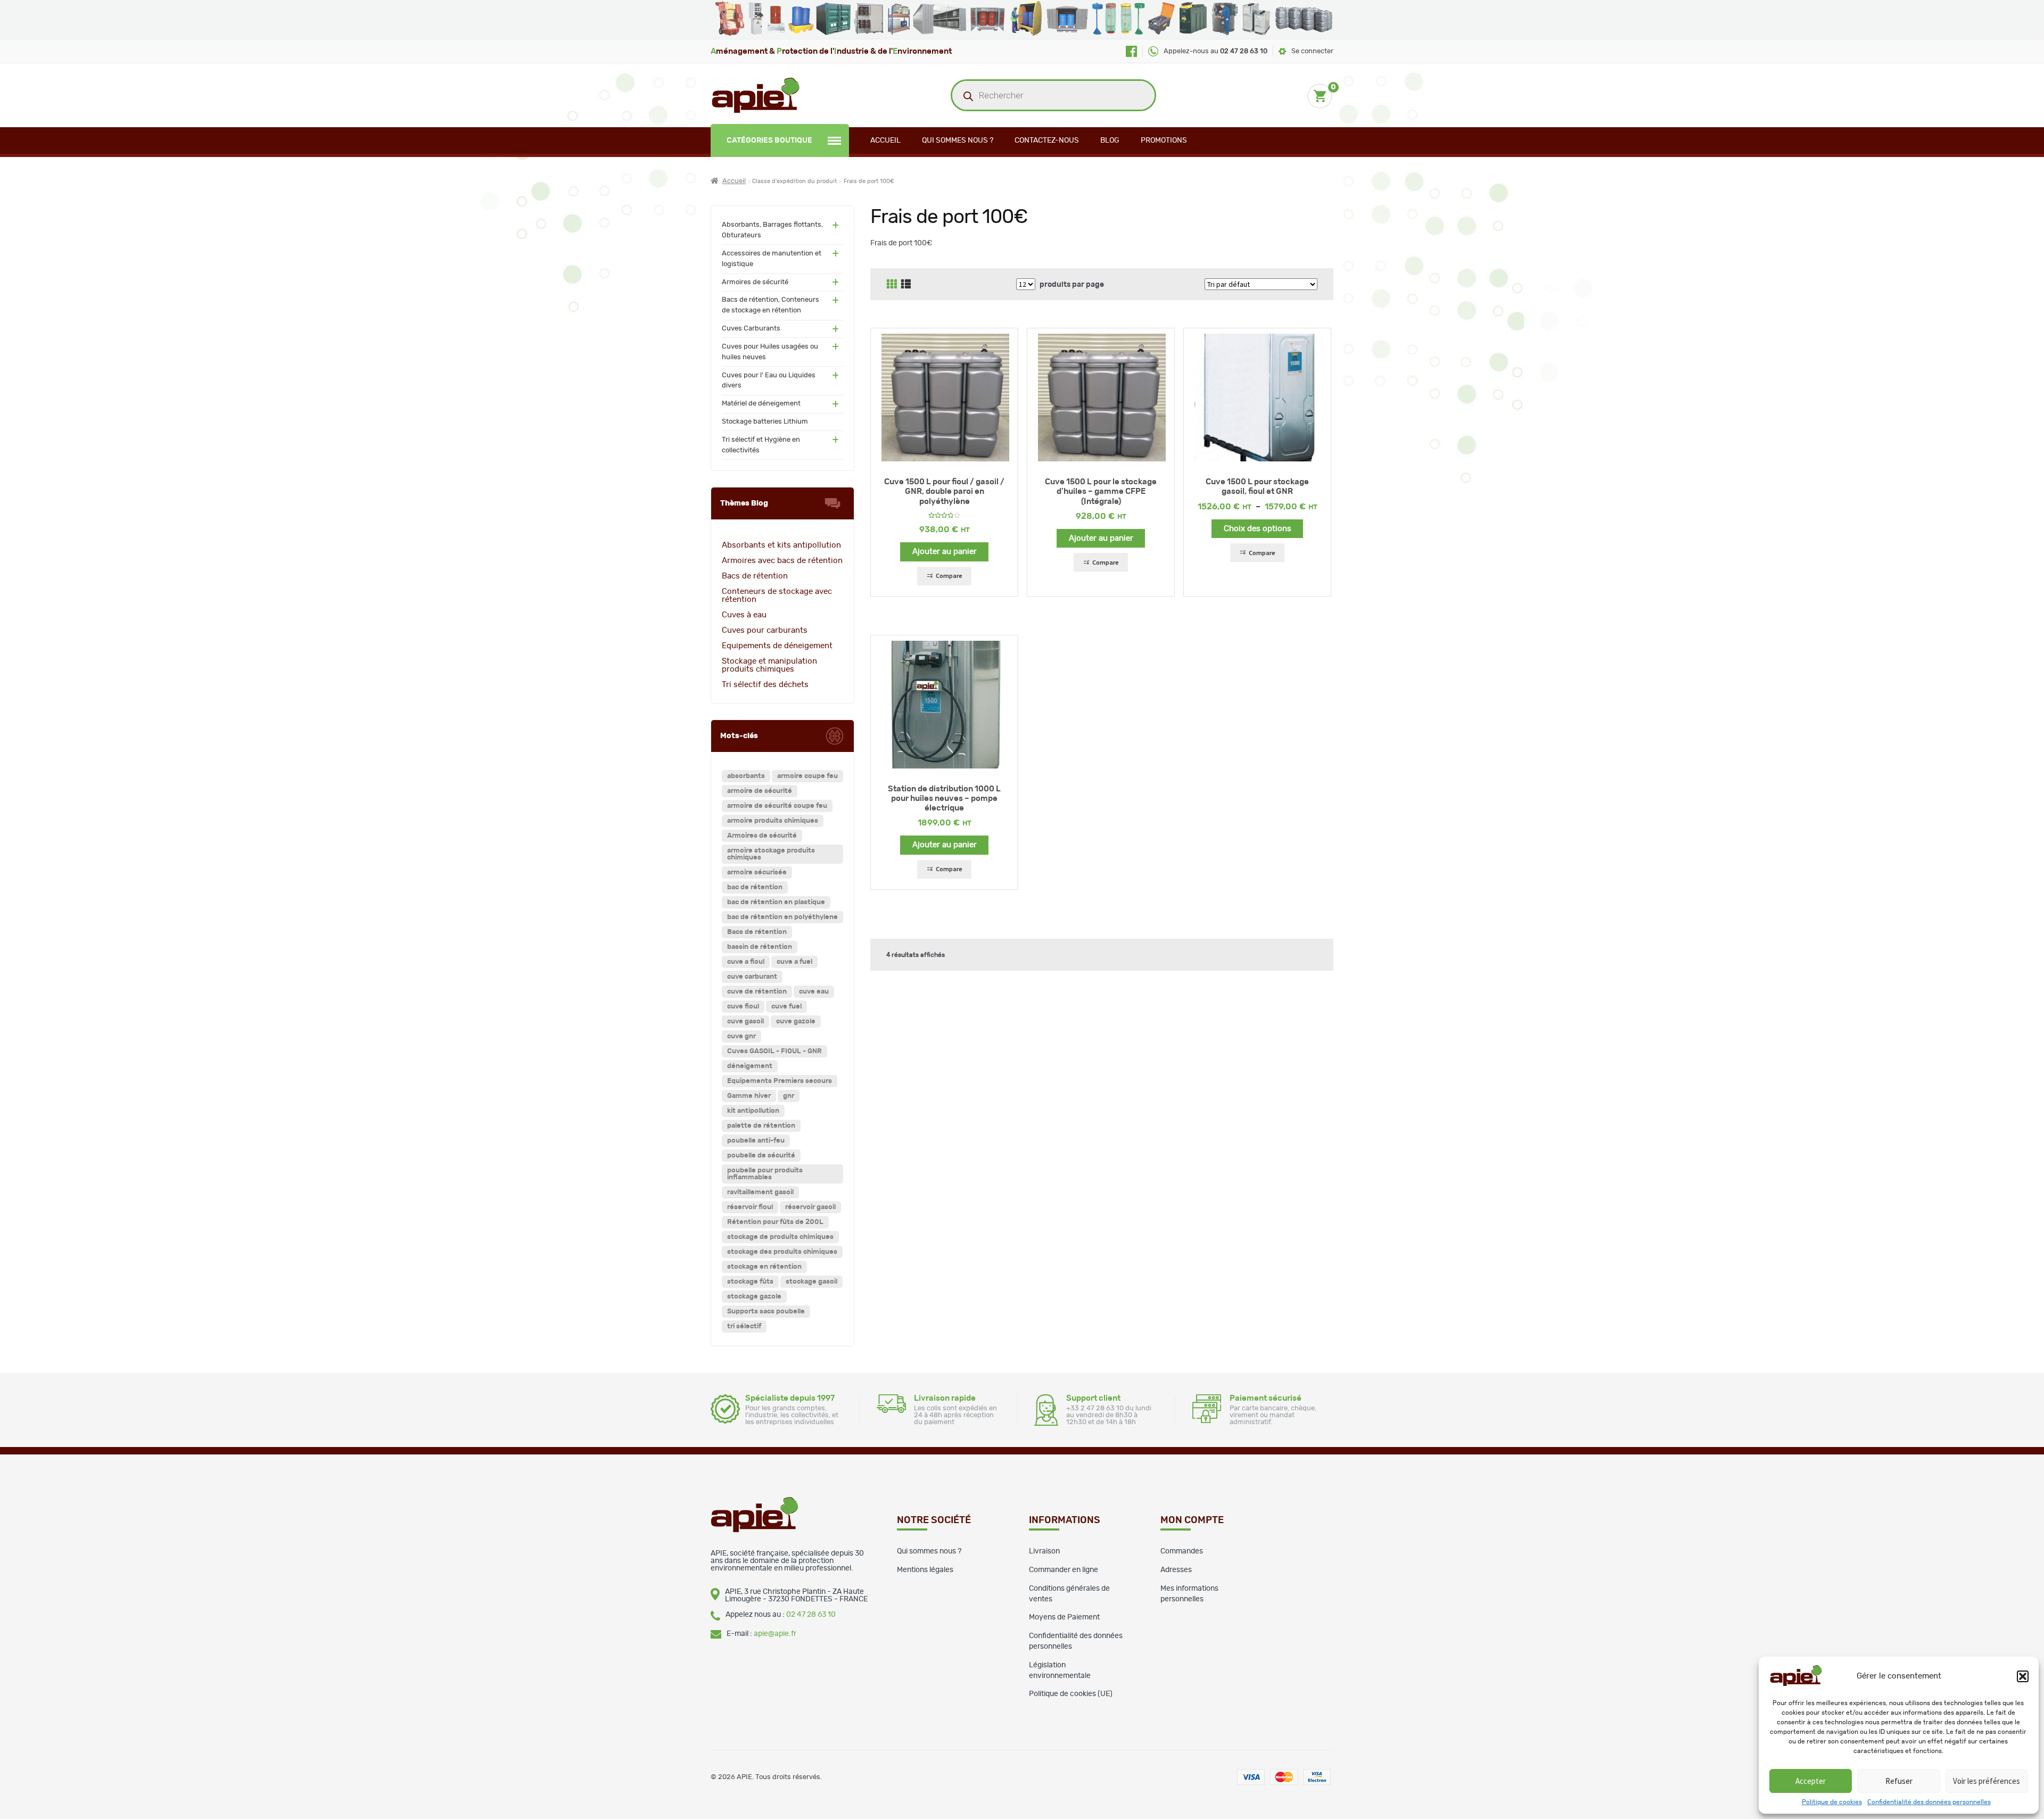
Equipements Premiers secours (780, 1081)
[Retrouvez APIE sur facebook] (1131, 51)
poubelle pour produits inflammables (765, 1174)
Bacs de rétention (755, 576)
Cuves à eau (744, 615)
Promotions (1164, 140)
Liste (906, 284)
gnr (789, 1096)
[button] (2023, 1676)
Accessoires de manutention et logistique (772, 259)
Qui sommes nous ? (958, 140)
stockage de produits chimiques (780, 1237)
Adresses (1176, 1570)
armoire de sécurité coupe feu (777, 806)
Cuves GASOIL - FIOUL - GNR (774, 1051)
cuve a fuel (794, 962)
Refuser (1899, 1781)
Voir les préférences (1987, 1781)
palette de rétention (761, 1126)
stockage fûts (750, 1282)
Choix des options (1258, 529)
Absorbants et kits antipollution (781, 545)
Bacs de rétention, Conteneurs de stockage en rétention (770, 305)
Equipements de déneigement (777, 646)
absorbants (746, 776)
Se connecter (1312, 51)
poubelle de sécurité (761, 1156)
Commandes (1182, 1551)
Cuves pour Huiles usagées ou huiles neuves (770, 352)
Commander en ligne (1064, 1570)
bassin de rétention (760, 947)
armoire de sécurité (760, 791)
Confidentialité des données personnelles (1929, 1802)
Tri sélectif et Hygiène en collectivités (761, 445)
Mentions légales (925, 1570)
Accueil (885, 140)
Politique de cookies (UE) (1071, 1694)
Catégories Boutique (769, 140)
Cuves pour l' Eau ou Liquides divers (769, 381)
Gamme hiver (749, 1096)
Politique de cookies (1832, 1802)
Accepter (1811, 1781)
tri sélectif (744, 1326)
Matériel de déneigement (761, 404)
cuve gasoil (745, 1022)
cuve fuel (786, 1007)
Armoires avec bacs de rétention (782, 561)
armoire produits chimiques (773, 821)
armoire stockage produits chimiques (771, 854)
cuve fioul (743, 1007)
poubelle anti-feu (756, 1141)
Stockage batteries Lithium (765, 422)
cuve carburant (752, 977)
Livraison (1044, 1551)
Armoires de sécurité (755, 282)
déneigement (750, 1066)
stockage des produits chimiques (782, 1252)
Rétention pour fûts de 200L (775, 1222)
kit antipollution (753, 1111)
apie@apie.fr (775, 1634)
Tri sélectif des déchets (765, 685)
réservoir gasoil (810, 1207)
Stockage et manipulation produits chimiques (769, 665)
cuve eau (814, 992)
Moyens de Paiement (1064, 1617)
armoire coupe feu (807, 776)
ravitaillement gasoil (760, 1192)
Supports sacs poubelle (766, 1312)
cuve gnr (741, 1036)
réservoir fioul (750, 1207)
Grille (892, 284)
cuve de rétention (757, 992)
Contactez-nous (1047, 140)
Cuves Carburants (751, 329)
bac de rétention (755, 887)
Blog (1110, 140)
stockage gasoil (811, 1282)
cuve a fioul (746, 962)
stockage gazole (754, 1297)
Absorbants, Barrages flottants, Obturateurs (772, 230)
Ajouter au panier (945, 552)
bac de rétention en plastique (776, 902)
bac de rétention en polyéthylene (782, 917)
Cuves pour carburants (765, 630)
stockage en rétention (764, 1267)
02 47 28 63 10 (811, 1615)
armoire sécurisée (757, 873)
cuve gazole (796, 1022)
